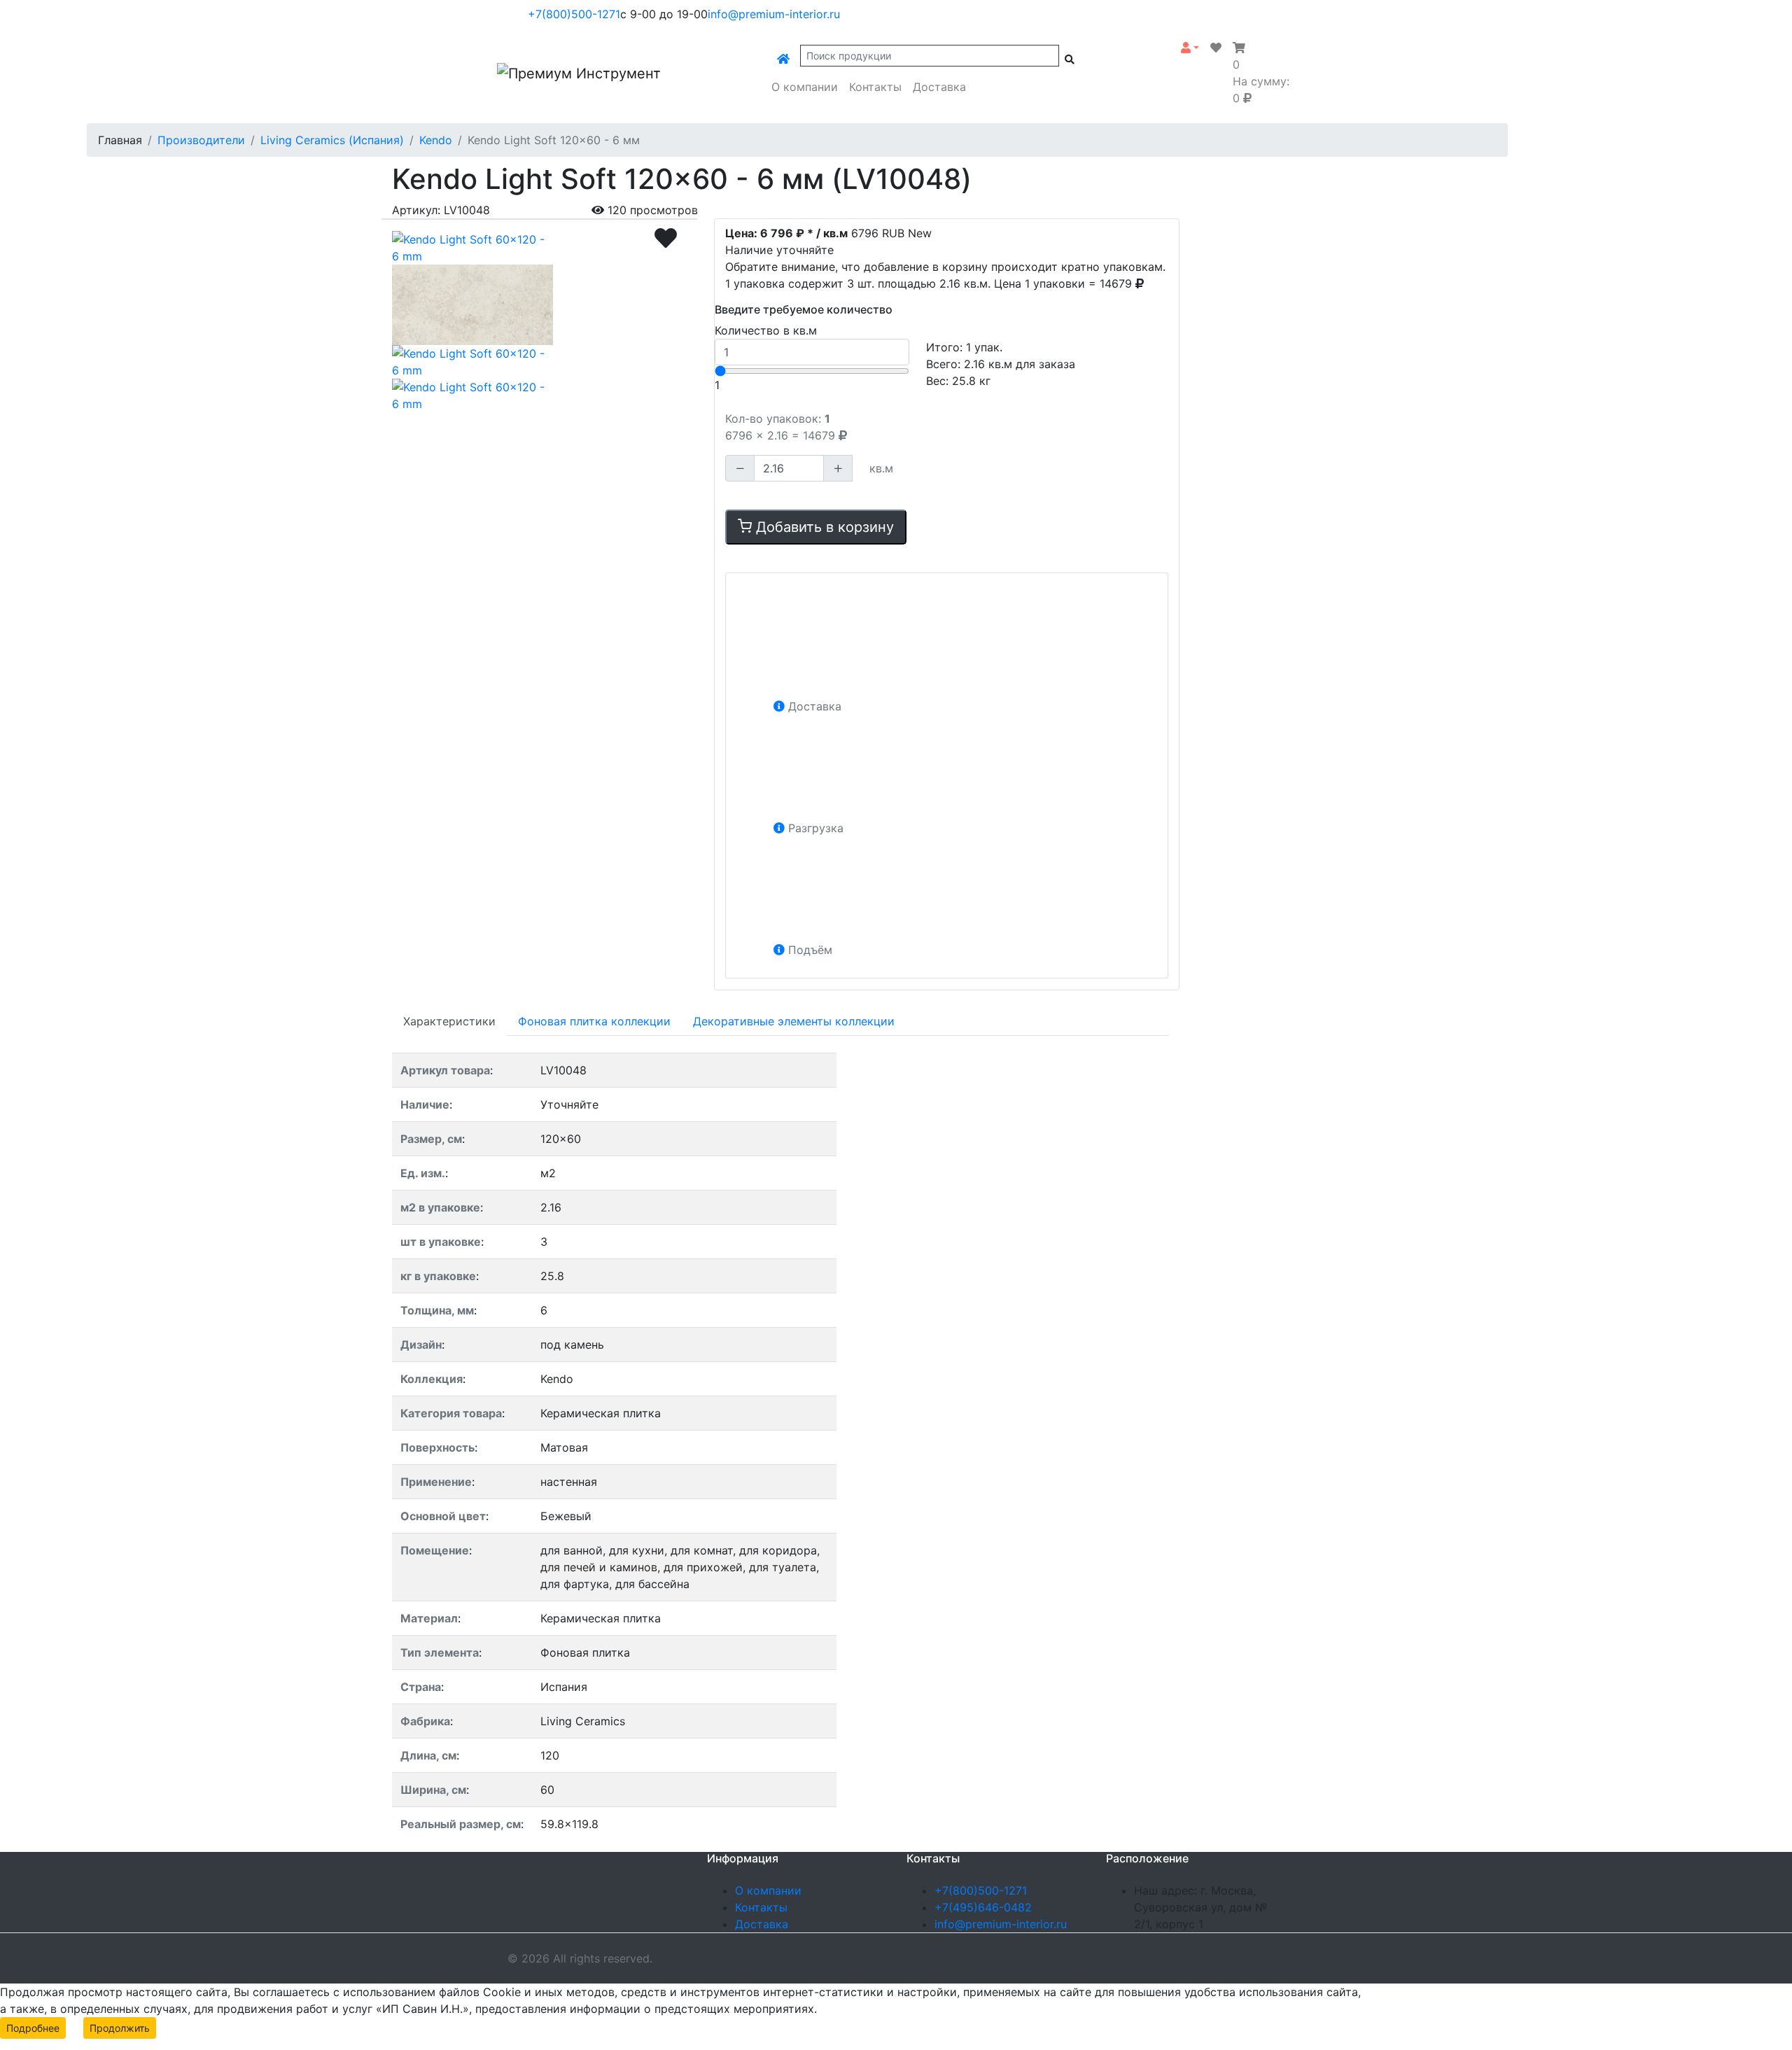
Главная (120, 140)
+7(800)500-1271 (574, 14)
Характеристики (449, 1021)
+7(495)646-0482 (983, 1907)
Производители (201, 140)
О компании (805, 87)
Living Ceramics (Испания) (332, 140)
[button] (1190, 48)
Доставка (939, 87)
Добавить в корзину (823, 527)
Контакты (875, 87)
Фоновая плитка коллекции (594, 1021)
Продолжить (120, 2028)
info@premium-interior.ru (774, 14)
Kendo (436, 140)
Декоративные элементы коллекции (794, 1021)
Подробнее (33, 2028)
